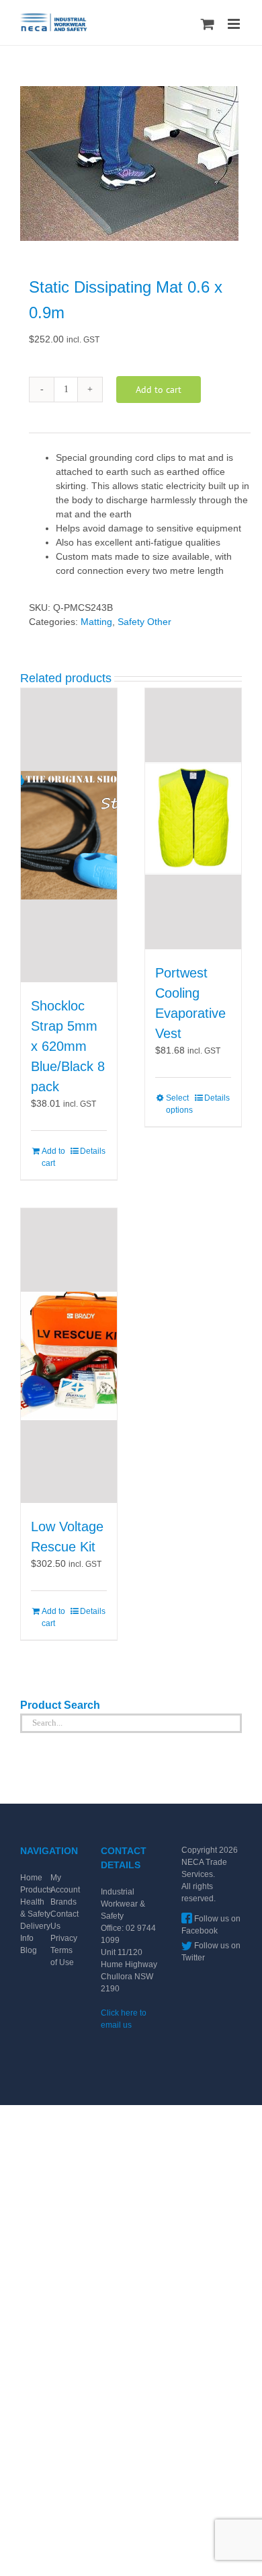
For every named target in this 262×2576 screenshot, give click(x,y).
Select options (179, 1104)
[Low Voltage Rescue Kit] (69, 1356)
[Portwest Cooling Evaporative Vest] (193, 819)
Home (31, 1878)
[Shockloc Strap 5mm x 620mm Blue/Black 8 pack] (69, 836)
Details (93, 1151)
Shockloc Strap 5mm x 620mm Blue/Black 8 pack (68, 1046)
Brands (63, 1902)
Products (36, 1890)
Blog (29, 1950)
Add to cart (159, 390)
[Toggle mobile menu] (235, 24)
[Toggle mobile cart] (208, 24)
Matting (96, 622)
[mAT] (131, 163)
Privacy (64, 1938)
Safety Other (144, 622)
